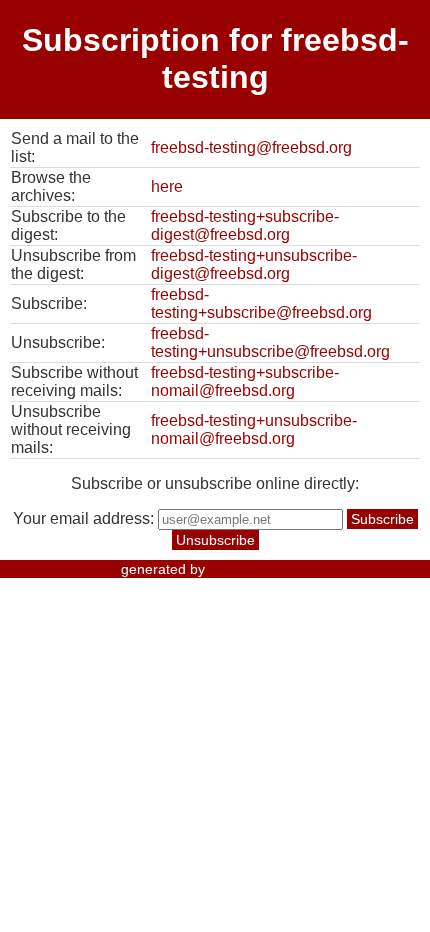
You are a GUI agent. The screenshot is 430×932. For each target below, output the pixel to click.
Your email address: (83, 518)
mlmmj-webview (259, 569)
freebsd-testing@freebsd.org (251, 147)
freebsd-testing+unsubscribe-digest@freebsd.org (254, 264)
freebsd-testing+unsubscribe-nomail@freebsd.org (254, 429)
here (167, 186)
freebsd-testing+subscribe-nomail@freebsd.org (245, 381)
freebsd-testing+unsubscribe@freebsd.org (270, 342)
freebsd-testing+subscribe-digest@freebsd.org (245, 225)
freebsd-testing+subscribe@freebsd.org (261, 303)
